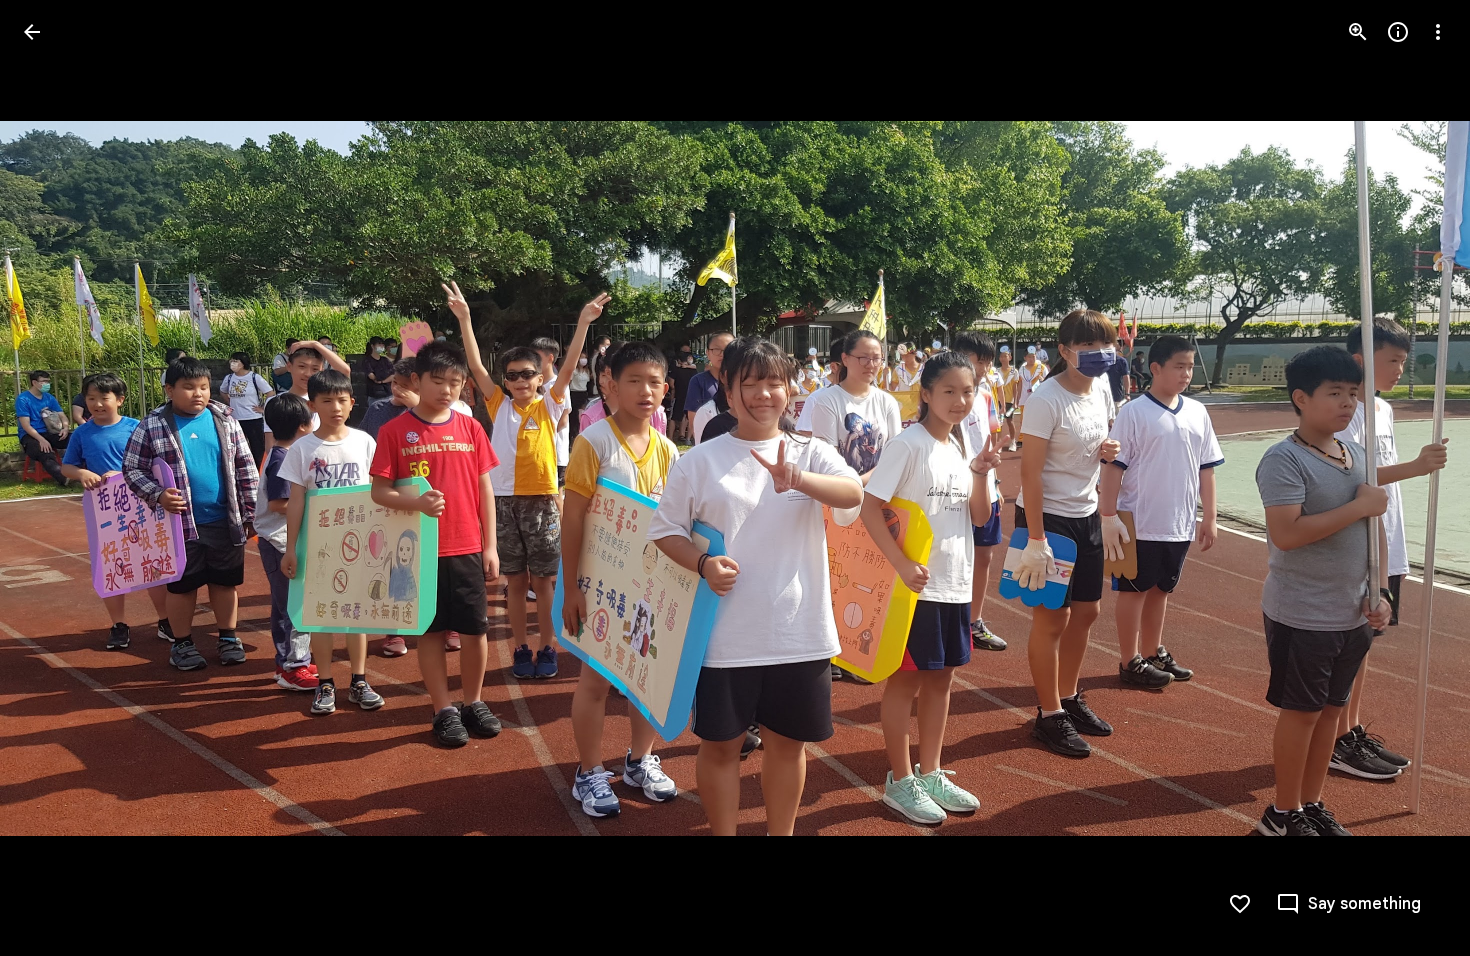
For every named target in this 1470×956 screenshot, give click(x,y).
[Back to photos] (32, 32)
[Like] (1240, 904)
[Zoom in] (1358, 32)
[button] (56, 478)
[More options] (1438, 32)
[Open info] (1398, 32)
